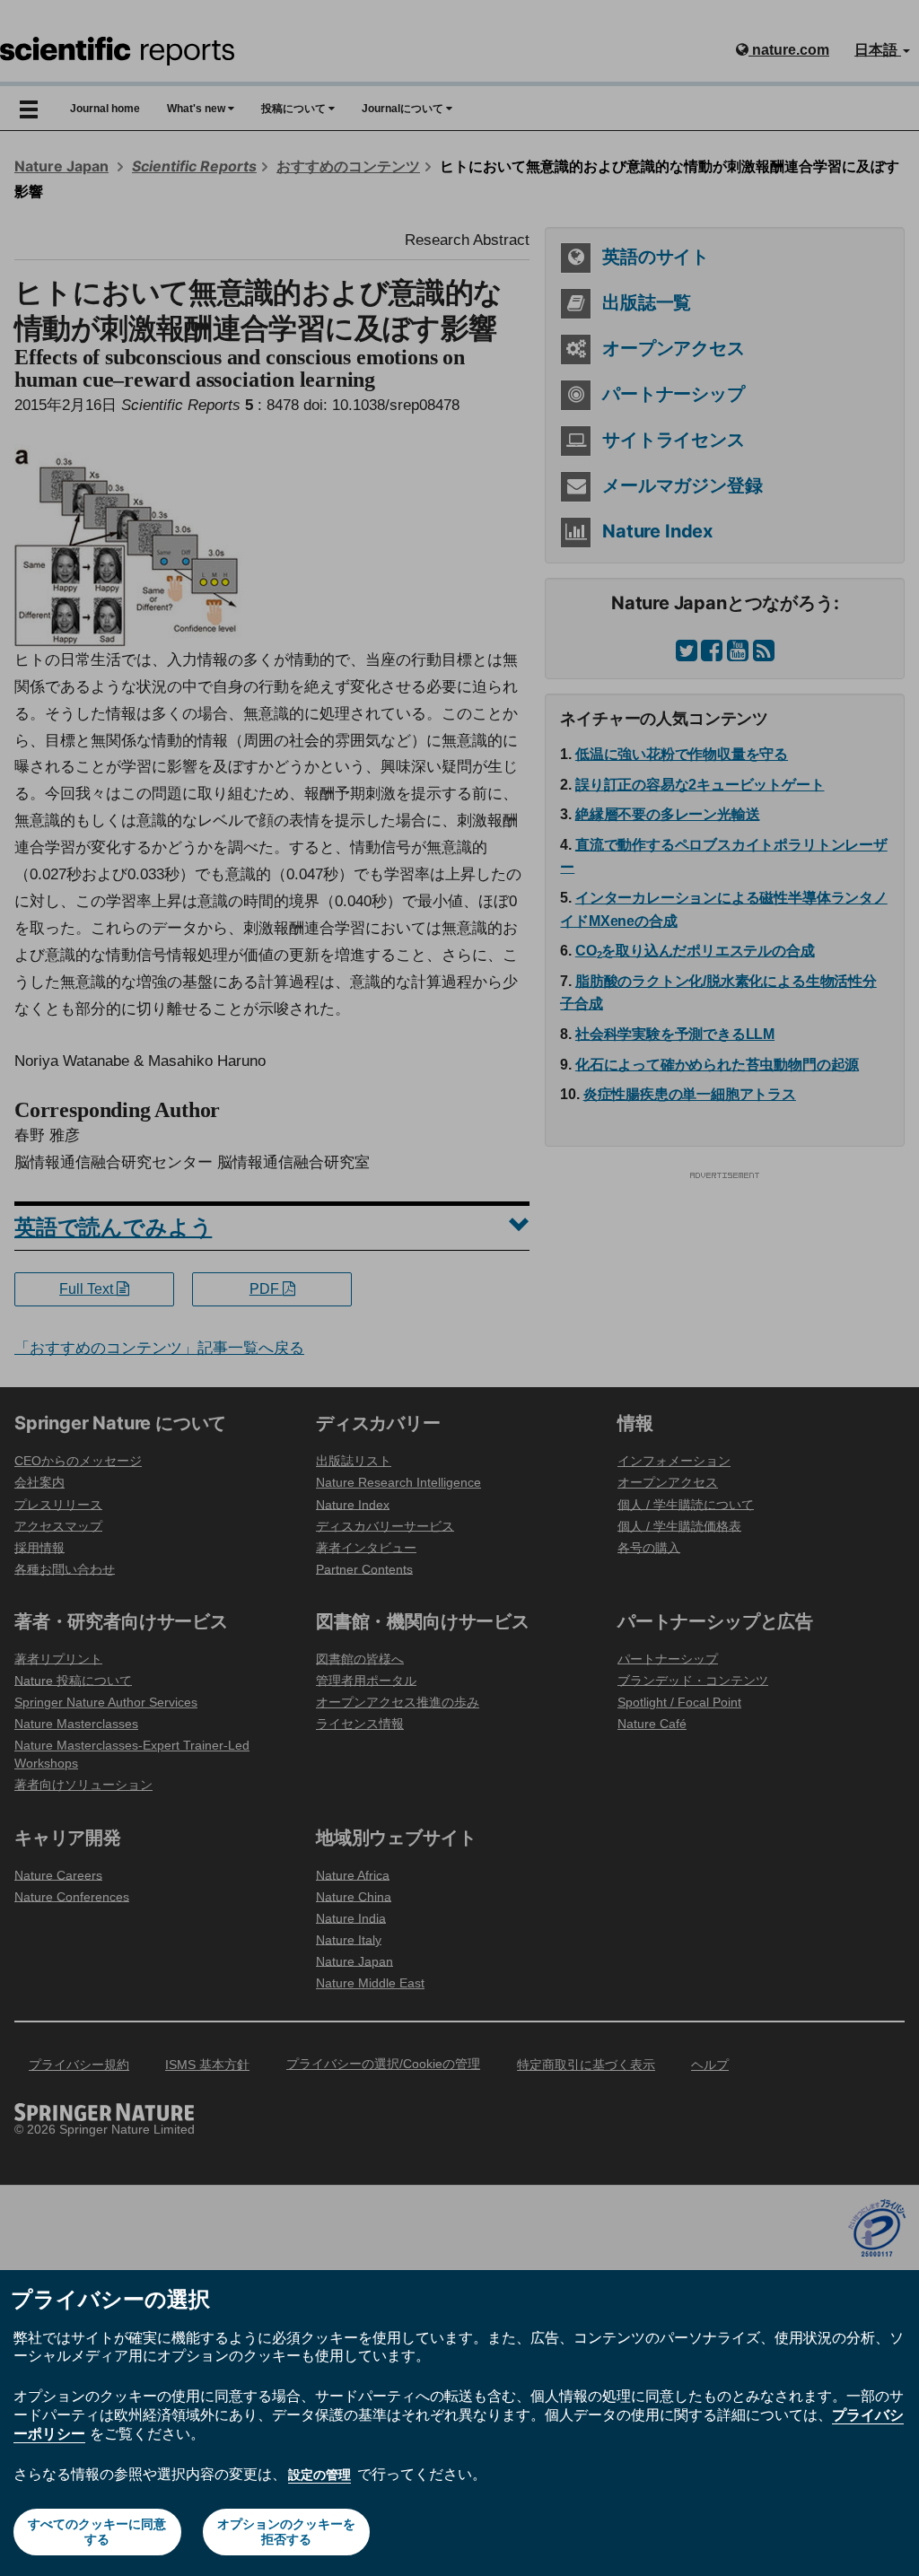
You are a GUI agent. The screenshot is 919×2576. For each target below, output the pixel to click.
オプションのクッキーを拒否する (286, 2532)
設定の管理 (319, 2475)
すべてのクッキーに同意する (97, 2532)
